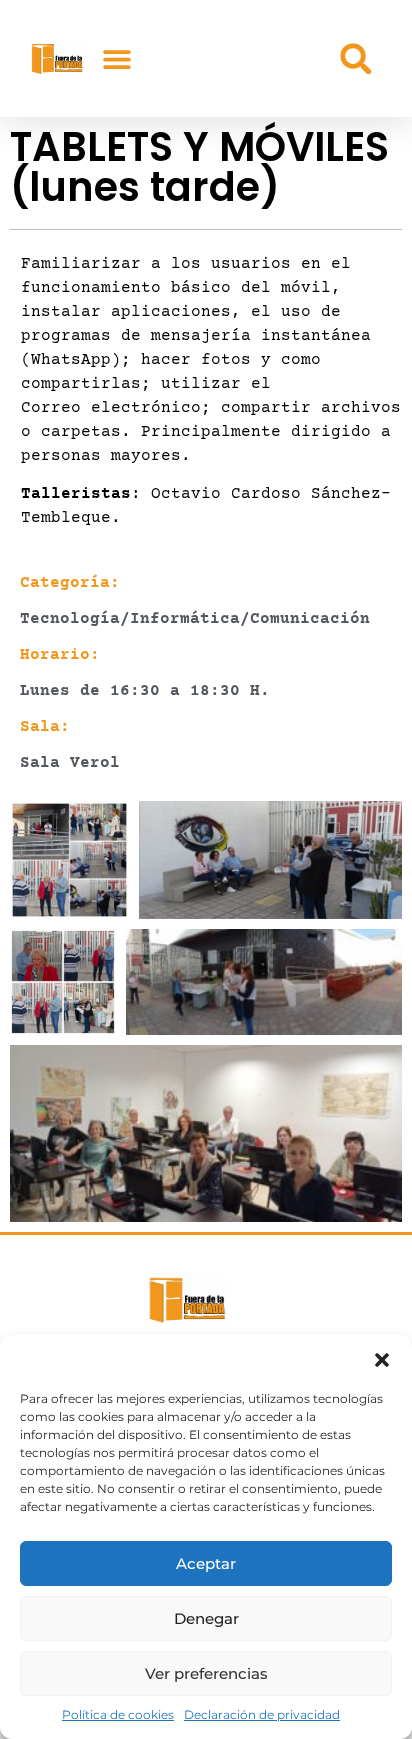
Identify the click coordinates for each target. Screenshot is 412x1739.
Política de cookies (118, 1714)
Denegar (206, 1618)
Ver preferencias (206, 1673)
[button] (382, 1360)
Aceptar (206, 1563)
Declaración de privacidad (262, 1714)
